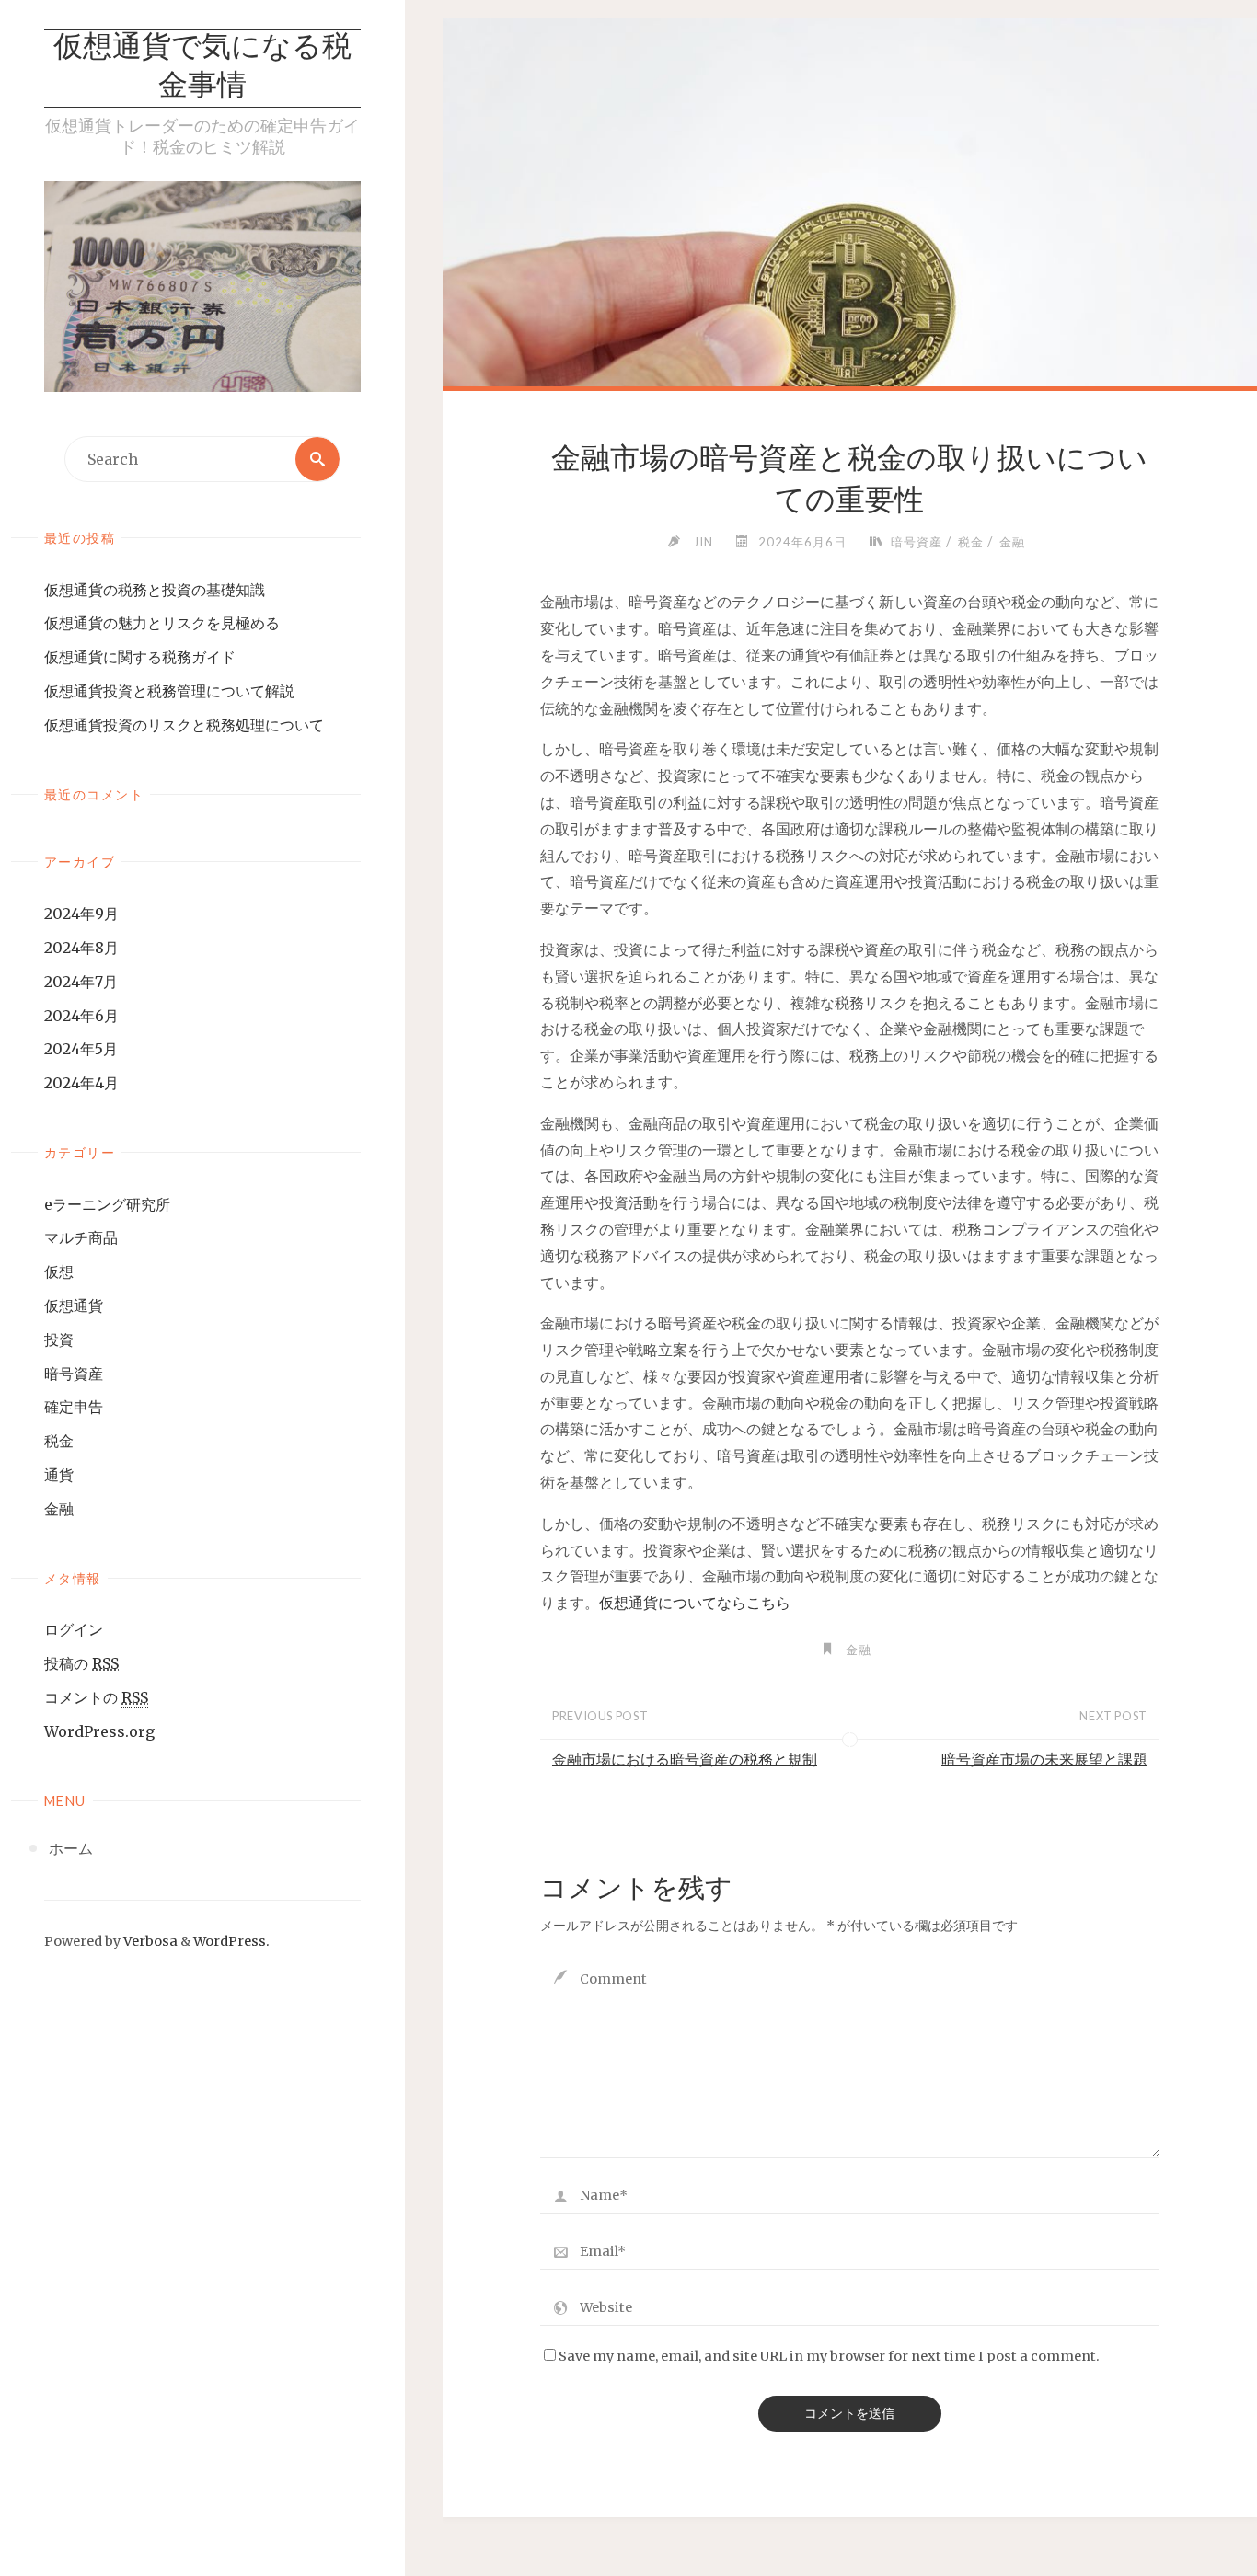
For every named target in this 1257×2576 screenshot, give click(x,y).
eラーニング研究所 (107, 1204)
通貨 (59, 1475)
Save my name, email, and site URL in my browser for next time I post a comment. (829, 2356)
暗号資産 (74, 1374)
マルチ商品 (81, 1237)
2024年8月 (81, 948)
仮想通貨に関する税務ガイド (140, 657)
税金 (59, 1441)
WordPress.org (99, 1731)
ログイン (74, 1629)
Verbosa (149, 1941)
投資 (59, 1340)
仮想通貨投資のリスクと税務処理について (184, 725)
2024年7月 (81, 982)
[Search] (317, 459)
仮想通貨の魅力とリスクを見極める (162, 623)
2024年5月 (81, 1049)
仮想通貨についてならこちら (695, 1603)
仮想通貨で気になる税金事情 (202, 68)
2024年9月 (81, 914)
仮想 (59, 1271)
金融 (59, 1509)
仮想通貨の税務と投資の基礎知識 (155, 590)
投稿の (81, 1663)
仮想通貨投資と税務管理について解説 (169, 691)
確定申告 (74, 1407)
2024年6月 (81, 1016)
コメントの (96, 1697)
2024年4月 (81, 1083)
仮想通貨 (74, 1305)
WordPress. (231, 1941)
